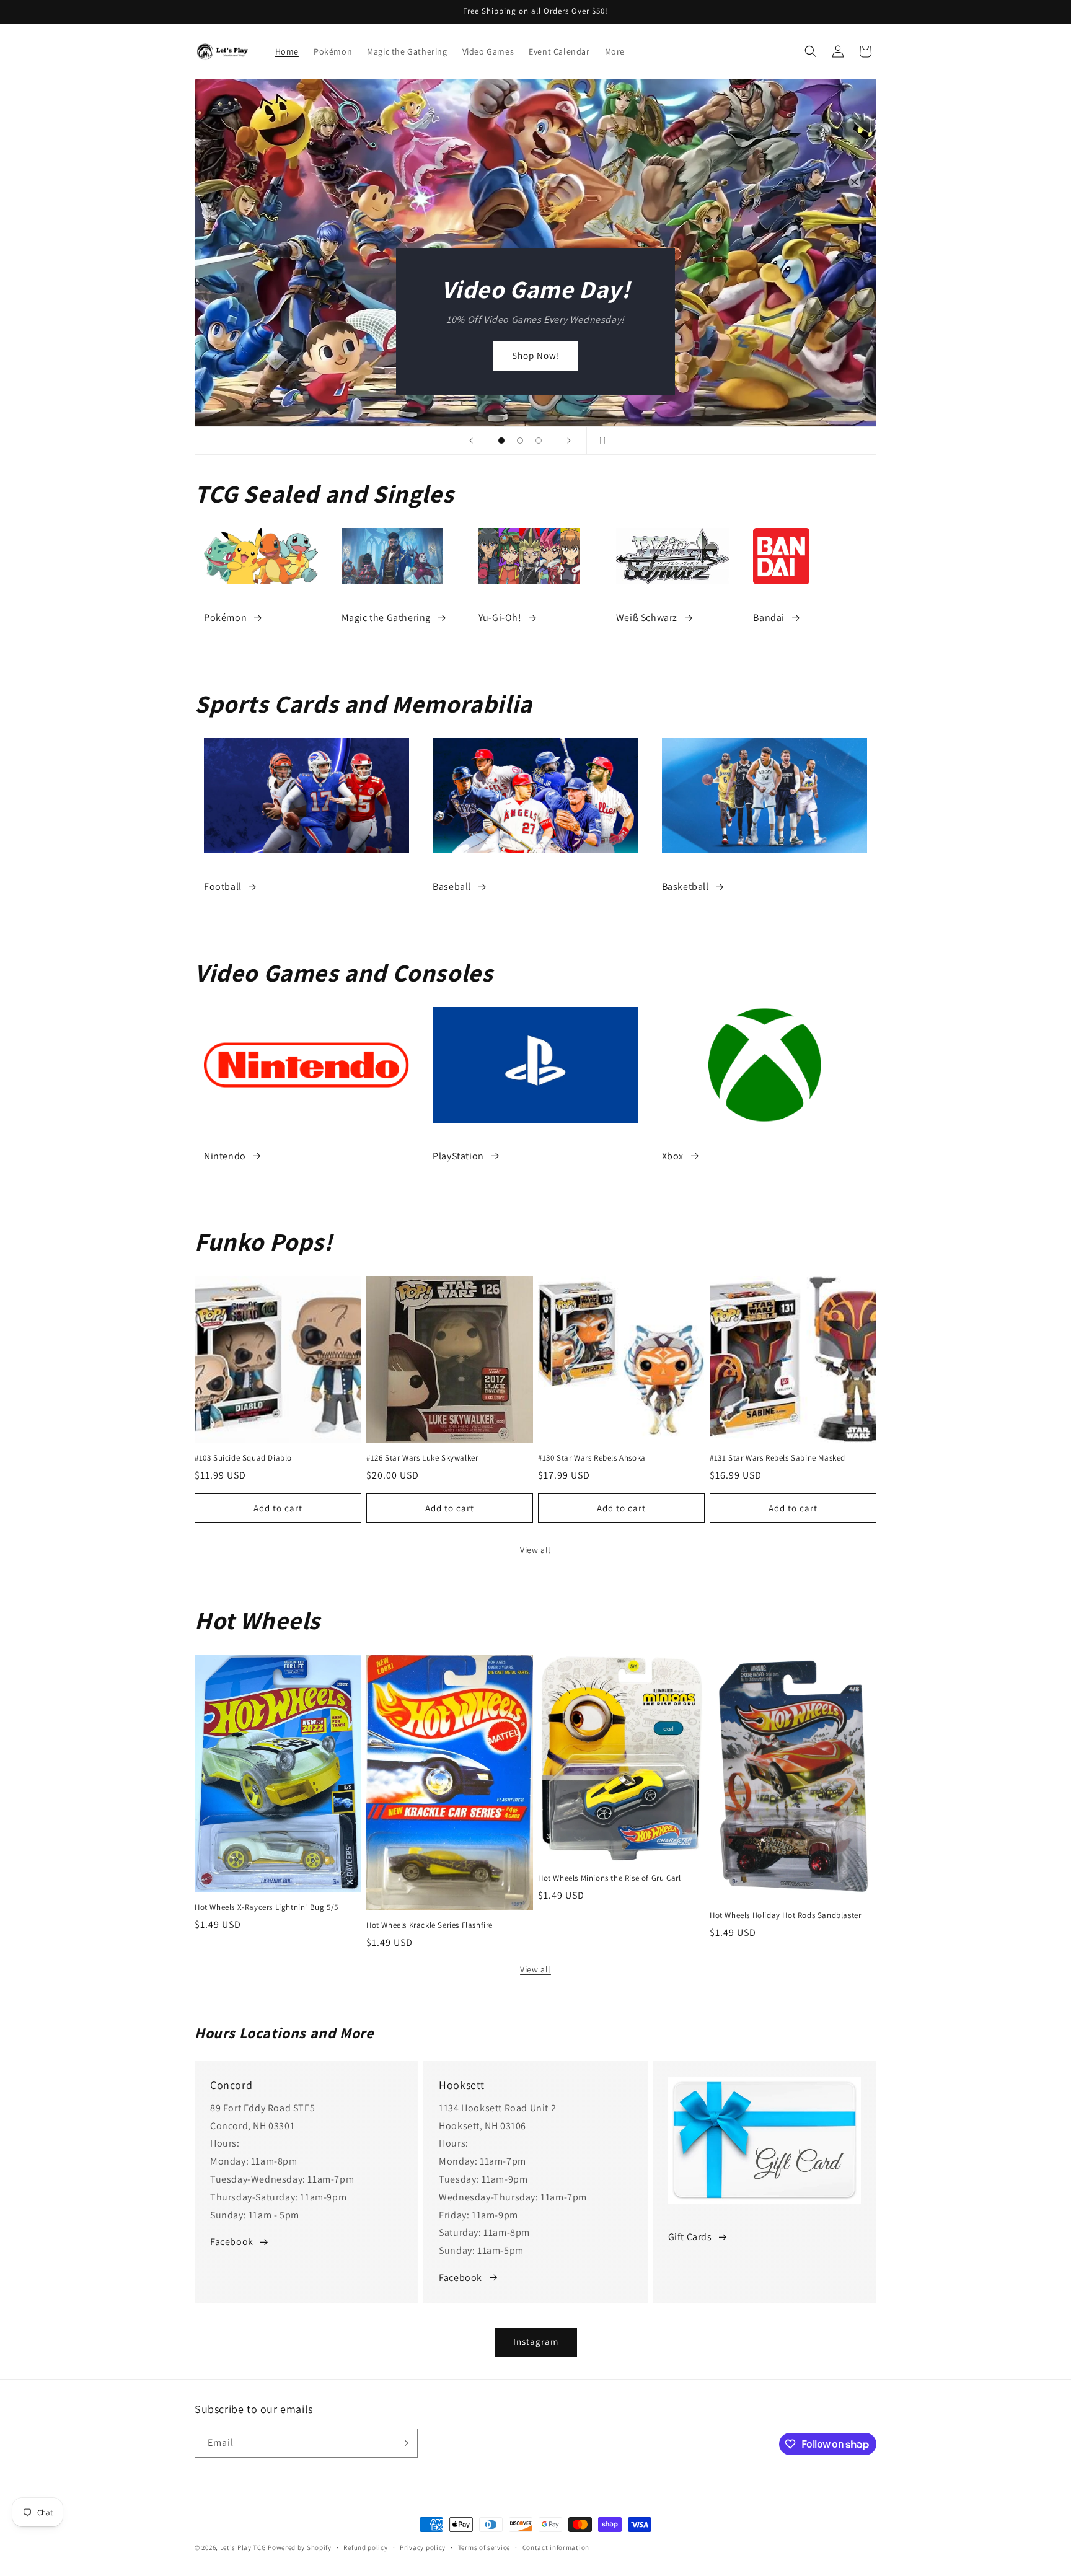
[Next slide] (569, 441)
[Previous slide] (471, 441)
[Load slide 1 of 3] (501, 441)
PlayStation (458, 1156)
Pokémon (225, 618)
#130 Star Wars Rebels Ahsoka (592, 1458)
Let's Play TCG (243, 2547)
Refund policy (365, 2547)
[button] (811, 51)
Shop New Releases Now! (737, 355)
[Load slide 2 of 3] (520, 441)
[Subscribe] (403, 2443)
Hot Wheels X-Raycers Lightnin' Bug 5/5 (267, 1907)
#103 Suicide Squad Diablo (243, 1458)
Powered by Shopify (300, 2547)
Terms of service (484, 2547)
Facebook (232, 2242)
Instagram (536, 2341)
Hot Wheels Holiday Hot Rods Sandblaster (785, 1915)
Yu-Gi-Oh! (500, 618)
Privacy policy (423, 2547)
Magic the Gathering (386, 618)
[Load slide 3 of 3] (539, 441)
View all (535, 1550)
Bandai (769, 618)
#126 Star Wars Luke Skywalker (422, 1458)
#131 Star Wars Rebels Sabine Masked (778, 1458)
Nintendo (225, 1156)
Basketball (685, 886)
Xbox (673, 1156)
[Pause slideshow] (600, 441)
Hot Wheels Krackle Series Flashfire (430, 1925)
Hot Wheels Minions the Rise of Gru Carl (609, 1878)
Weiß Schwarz (647, 618)
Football (223, 886)
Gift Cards (690, 2237)
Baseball (452, 886)
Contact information (556, 2547)
